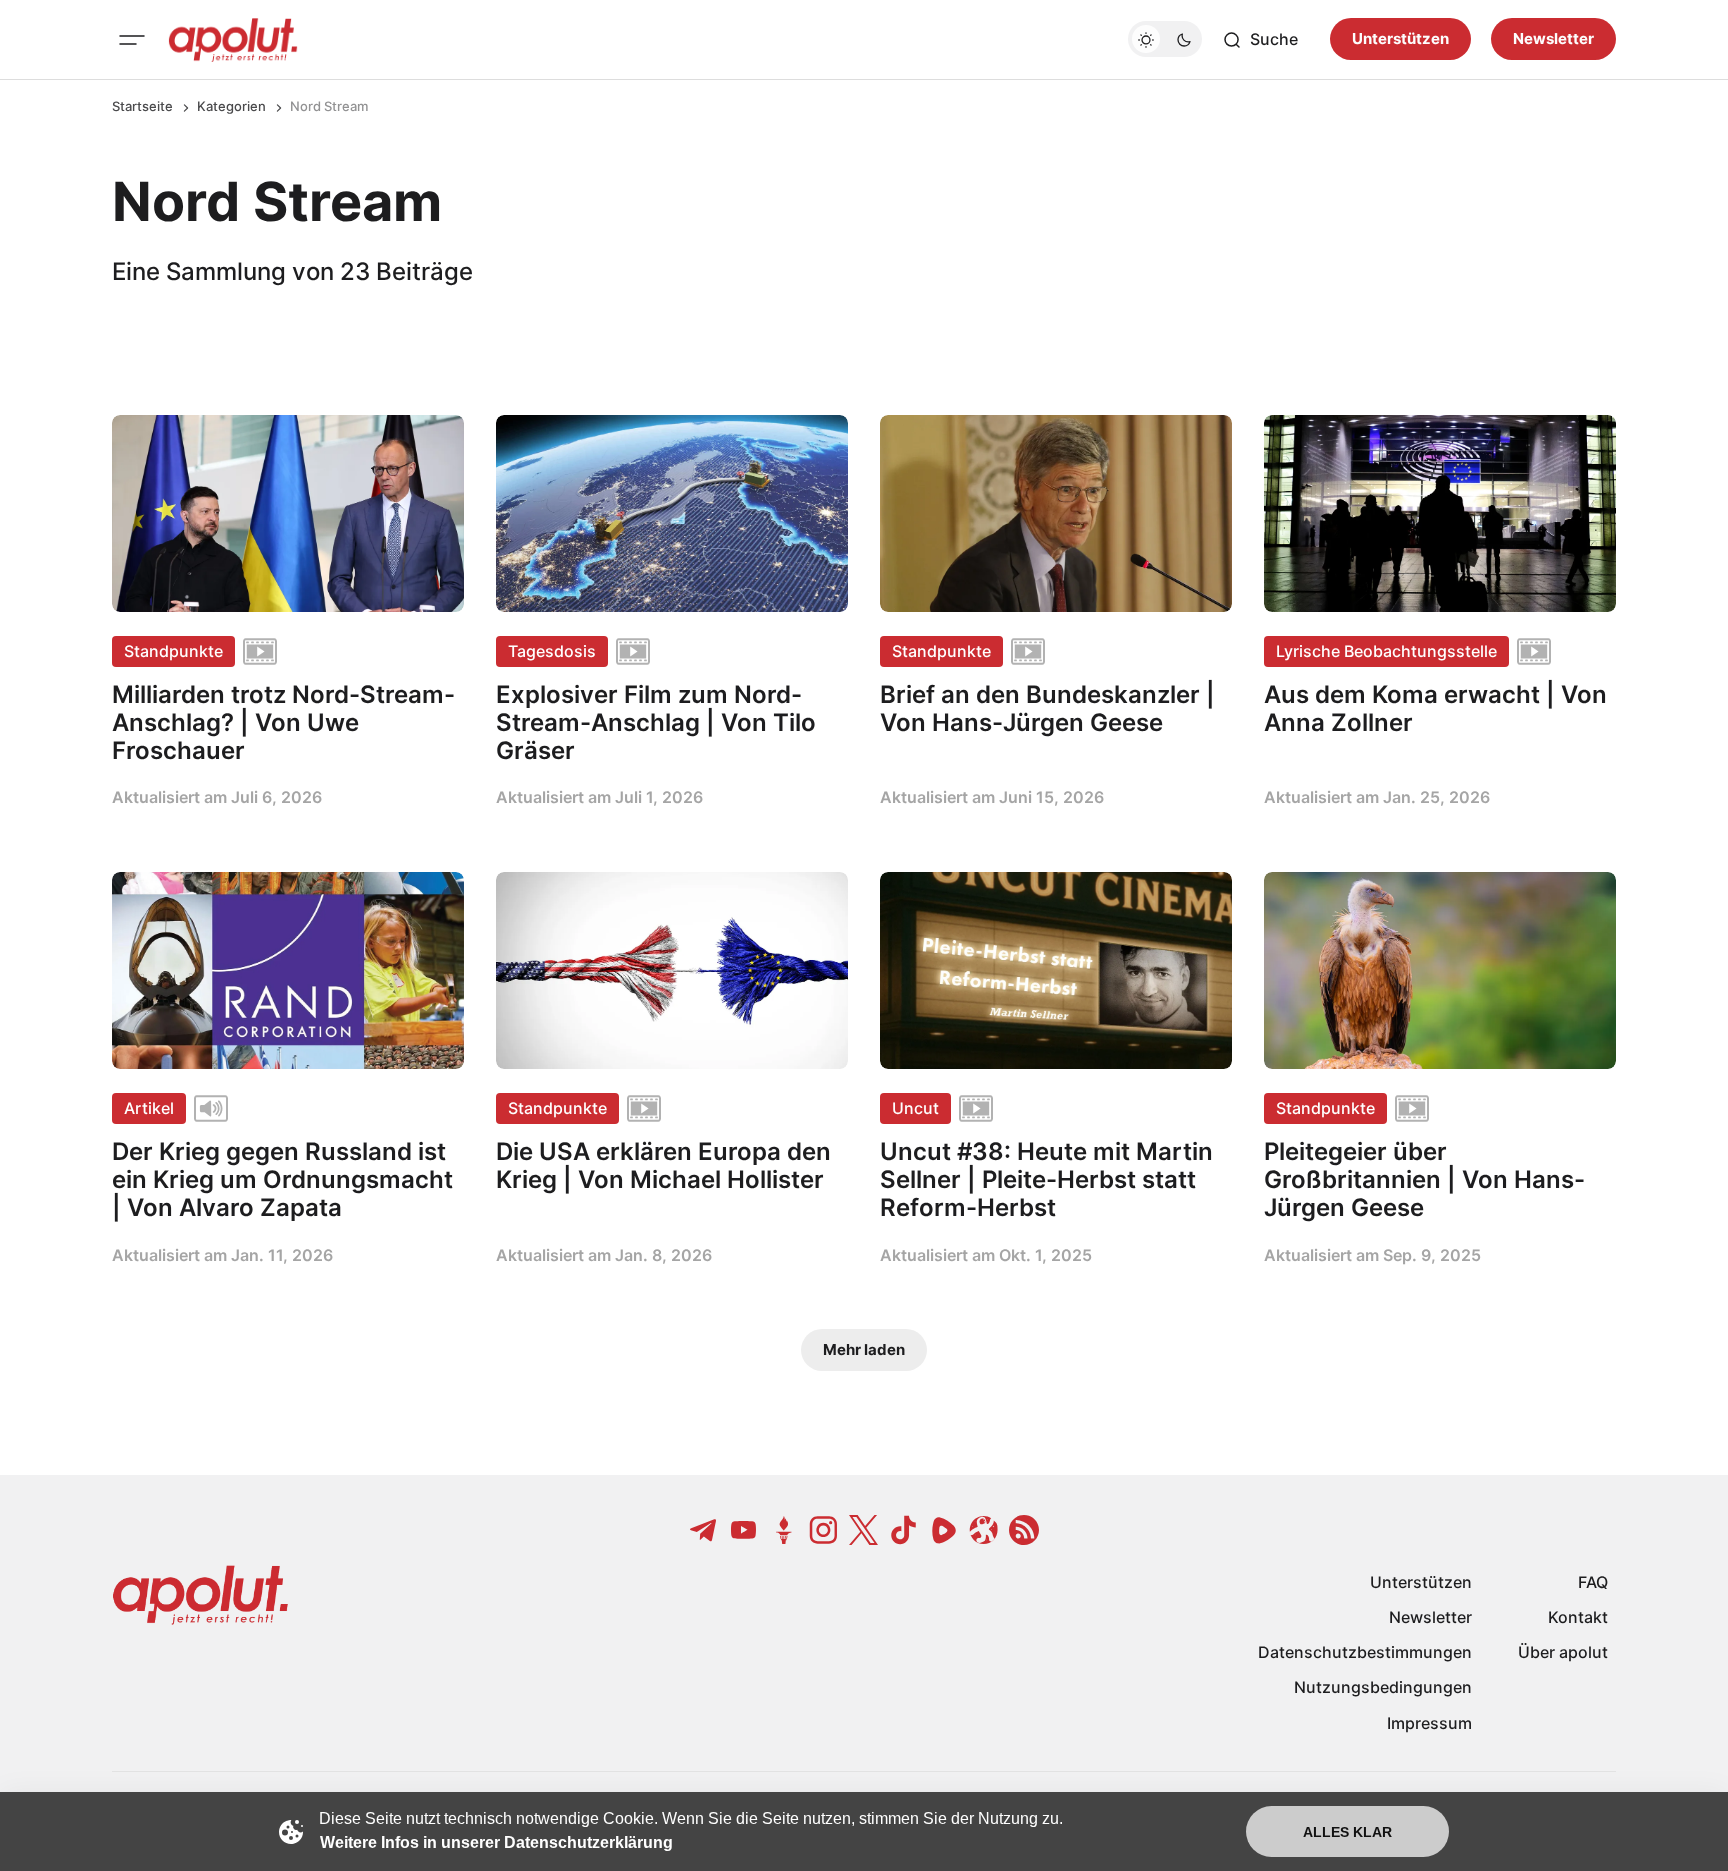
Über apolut (1563, 1652)
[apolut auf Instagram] (824, 1530)
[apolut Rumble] (944, 1530)
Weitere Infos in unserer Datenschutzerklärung (496, 1842)
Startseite (142, 106)
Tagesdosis (552, 651)
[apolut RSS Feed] (1024, 1530)
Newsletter (1553, 39)
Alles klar (1347, 1832)
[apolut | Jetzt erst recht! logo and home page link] (233, 40)
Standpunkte (173, 651)
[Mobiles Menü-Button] (132, 40)
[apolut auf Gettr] (784, 1530)
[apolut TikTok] (904, 1530)
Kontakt (1578, 1617)
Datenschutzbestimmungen (1365, 1652)
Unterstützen (1400, 39)
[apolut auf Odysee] (984, 1530)
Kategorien (231, 106)
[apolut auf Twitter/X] (864, 1530)
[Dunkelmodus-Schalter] (1165, 40)
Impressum (1429, 1723)
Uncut (915, 1108)
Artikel (149, 1108)
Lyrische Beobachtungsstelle (1386, 651)
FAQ (1593, 1582)
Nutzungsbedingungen (1383, 1687)
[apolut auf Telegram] (704, 1530)
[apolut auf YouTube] (744, 1530)
